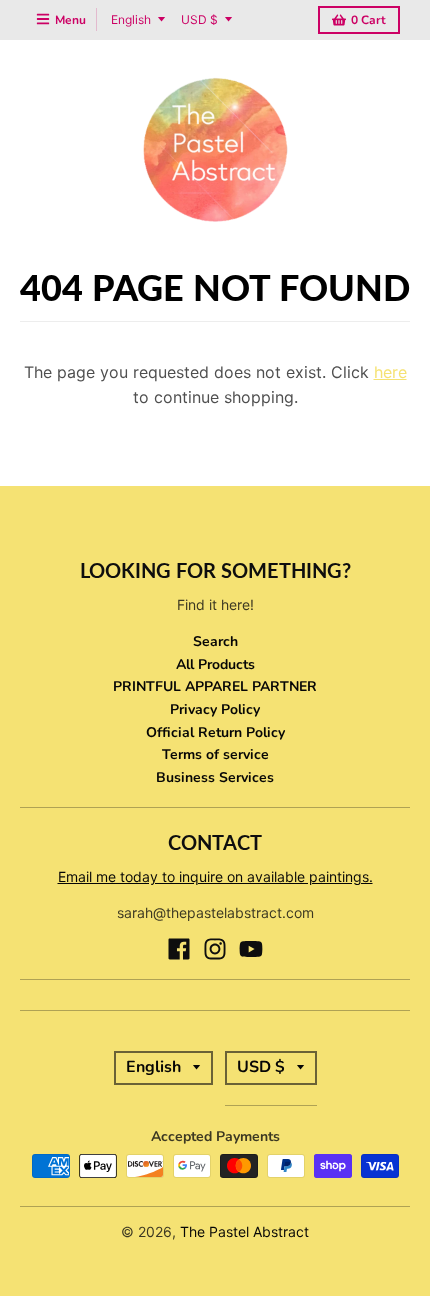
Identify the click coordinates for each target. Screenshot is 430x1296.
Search (215, 641)
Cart (368, 20)
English (131, 19)
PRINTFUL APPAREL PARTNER (215, 686)
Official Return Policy (215, 732)
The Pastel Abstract (244, 1231)
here (390, 372)
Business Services (215, 777)
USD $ (199, 19)
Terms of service (215, 754)
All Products (215, 664)
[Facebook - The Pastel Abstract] (179, 949)
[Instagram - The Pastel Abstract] (215, 949)
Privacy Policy (215, 709)
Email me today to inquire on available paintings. (215, 876)
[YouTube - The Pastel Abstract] (251, 949)
